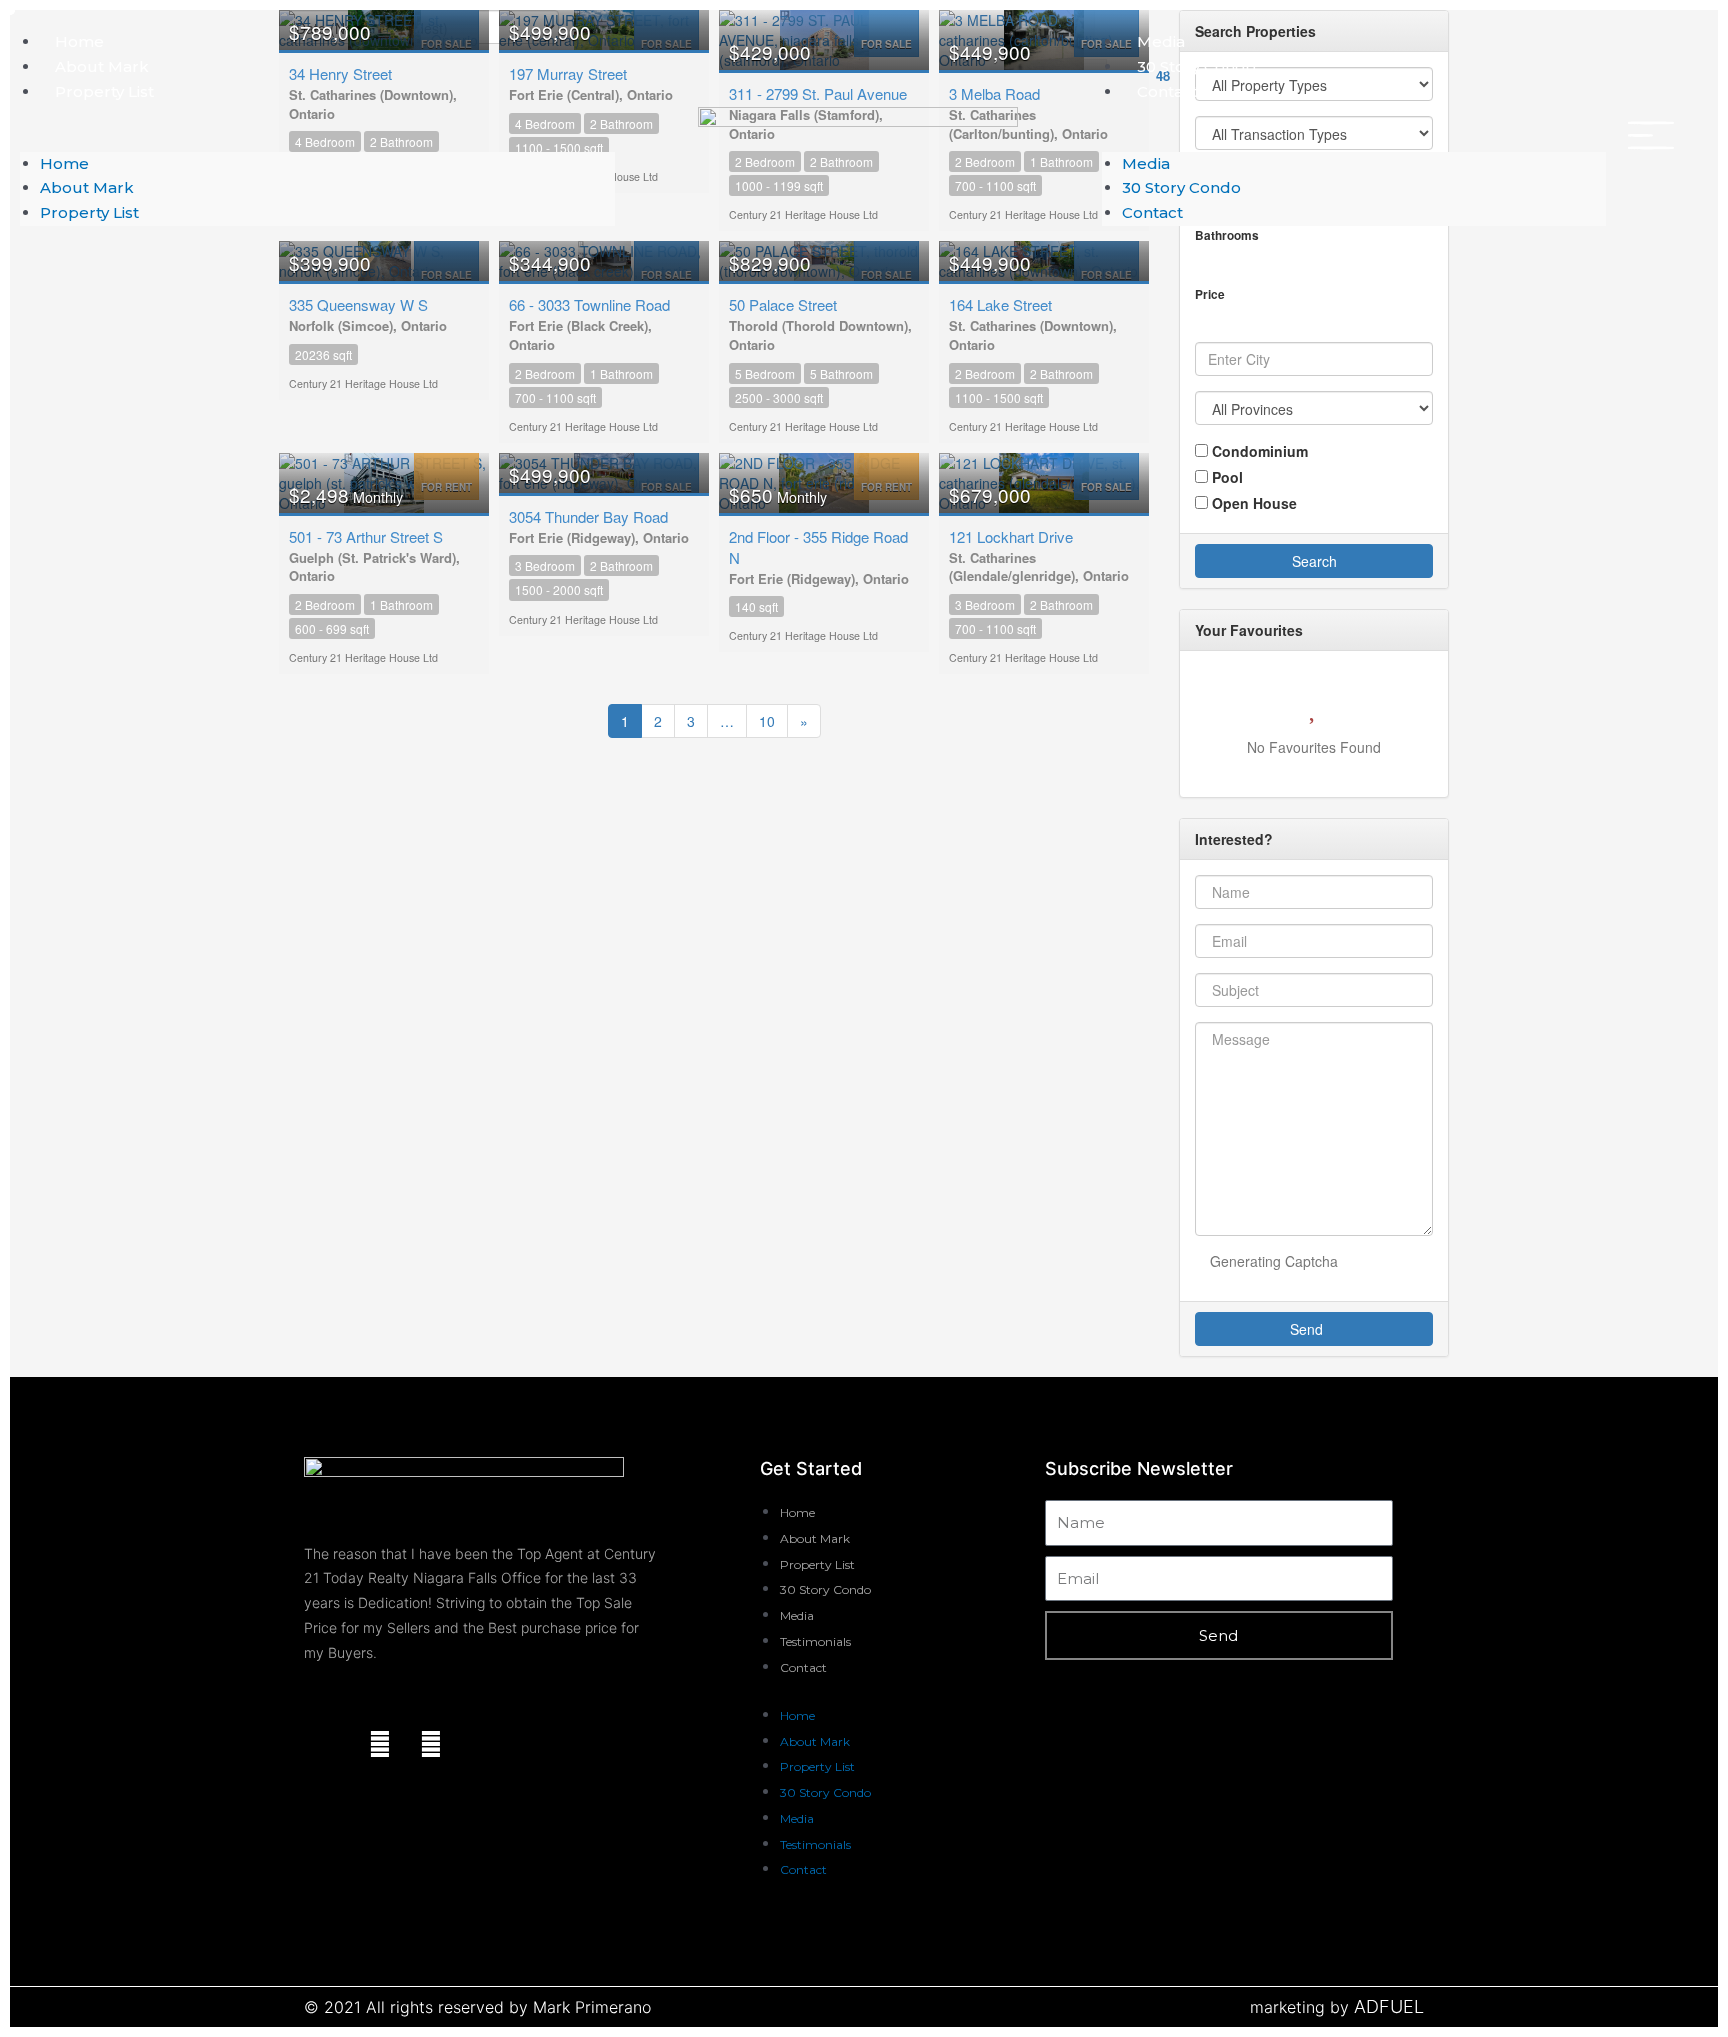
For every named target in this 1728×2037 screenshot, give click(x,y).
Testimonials (815, 1641)
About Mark (102, 66)
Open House (1252, 503)
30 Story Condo (1196, 66)
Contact (1167, 91)
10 (767, 721)
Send (1308, 1329)
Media (1161, 41)
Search (1314, 561)
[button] (317, 139)
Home (79, 41)
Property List (104, 91)
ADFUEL (1389, 2006)
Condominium (1258, 451)
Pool (1225, 477)
